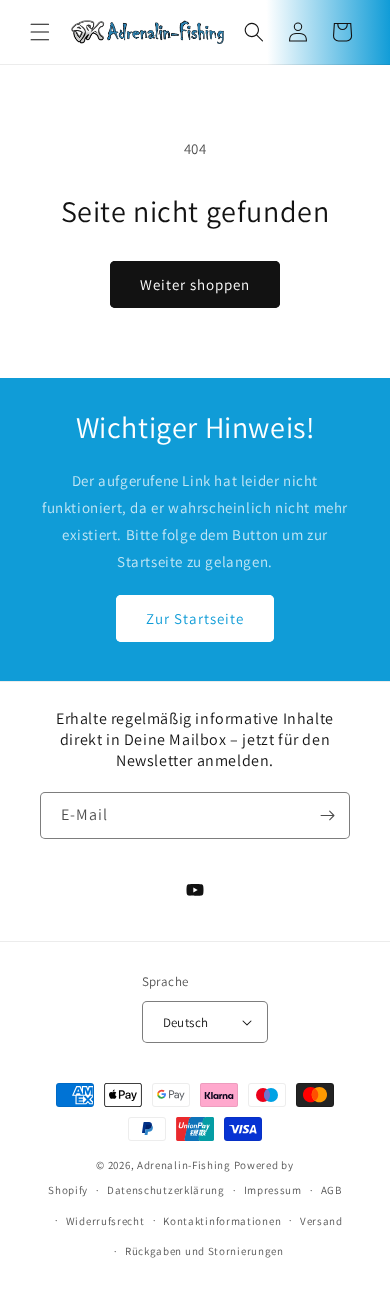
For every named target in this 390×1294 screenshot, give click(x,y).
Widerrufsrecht (105, 1221)
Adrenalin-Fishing (184, 1165)
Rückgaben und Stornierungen (204, 1251)
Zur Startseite (195, 618)
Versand (321, 1221)
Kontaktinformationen (222, 1221)
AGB (331, 1190)
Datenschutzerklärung (166, 1190)
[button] (40, 32)
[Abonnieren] (327, 815)
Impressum (273, 1190)
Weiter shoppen (195, 284)
